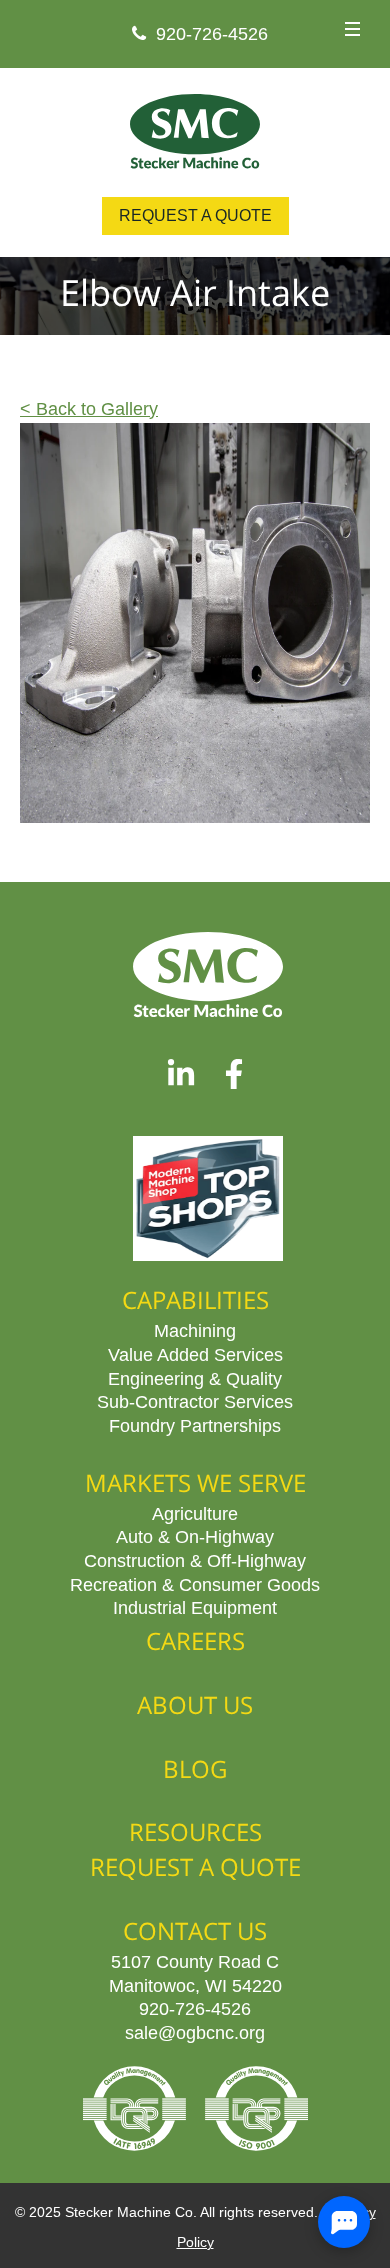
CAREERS (195, 1640)
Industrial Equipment (195, 1607)
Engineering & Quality (195, 1378)
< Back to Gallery (89, 408)
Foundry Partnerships (195, 1425)
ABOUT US (195, 1704)
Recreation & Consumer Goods (195, 1584)
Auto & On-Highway (195, 1536)
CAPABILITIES (195, 1299)
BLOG (195, 1768)
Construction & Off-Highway (195, 1560)
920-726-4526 (212, 33)
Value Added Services (195, 1354)
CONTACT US (195, 1930)
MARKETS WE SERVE (195, 1482)
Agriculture (195, 1513)
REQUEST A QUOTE (195, 215)
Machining (195, 1330)
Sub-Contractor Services (195, 1401)
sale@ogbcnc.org (195, 2032)
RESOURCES (195, 1831)
